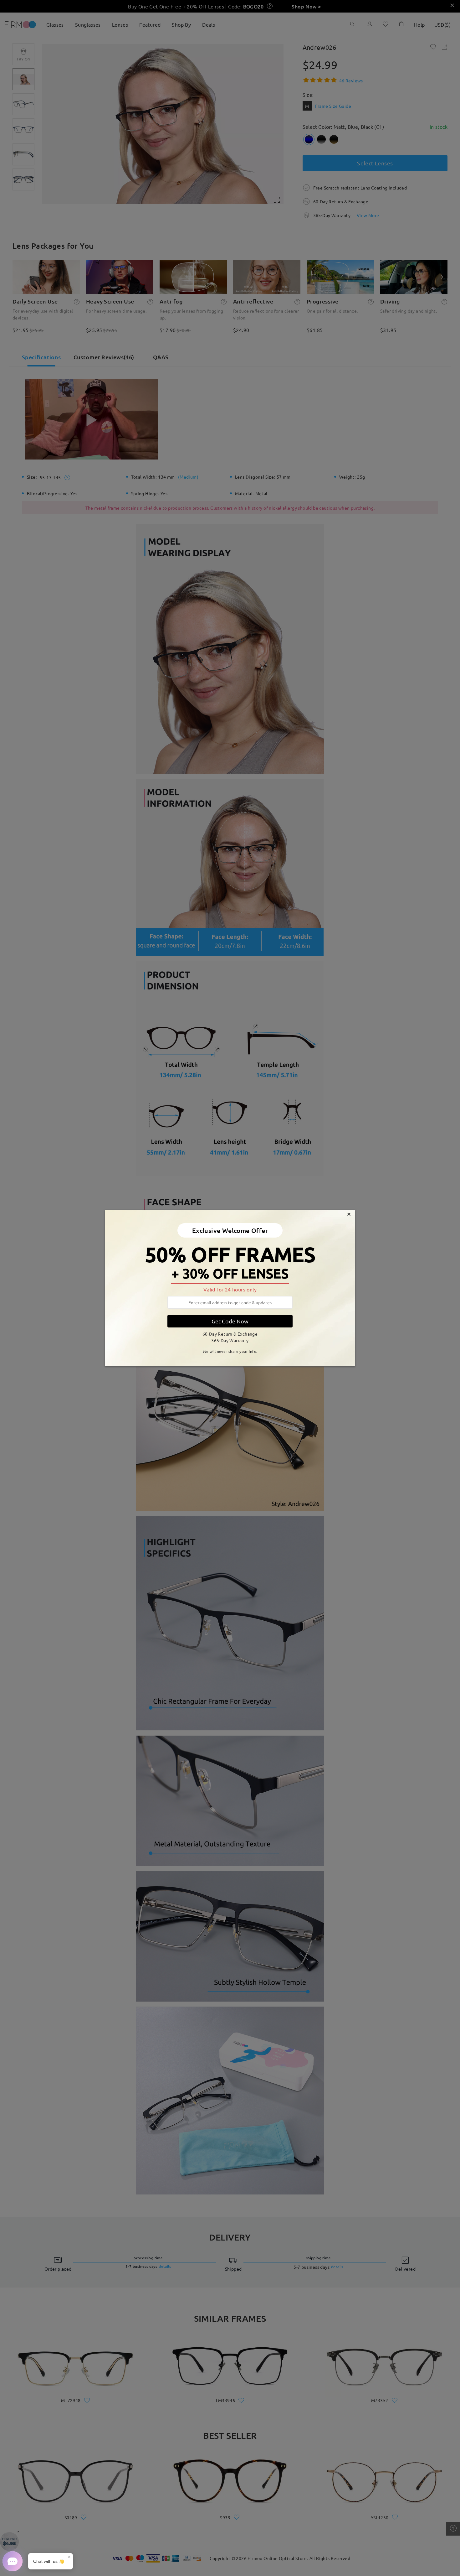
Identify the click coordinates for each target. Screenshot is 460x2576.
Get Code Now (230, 1321)
